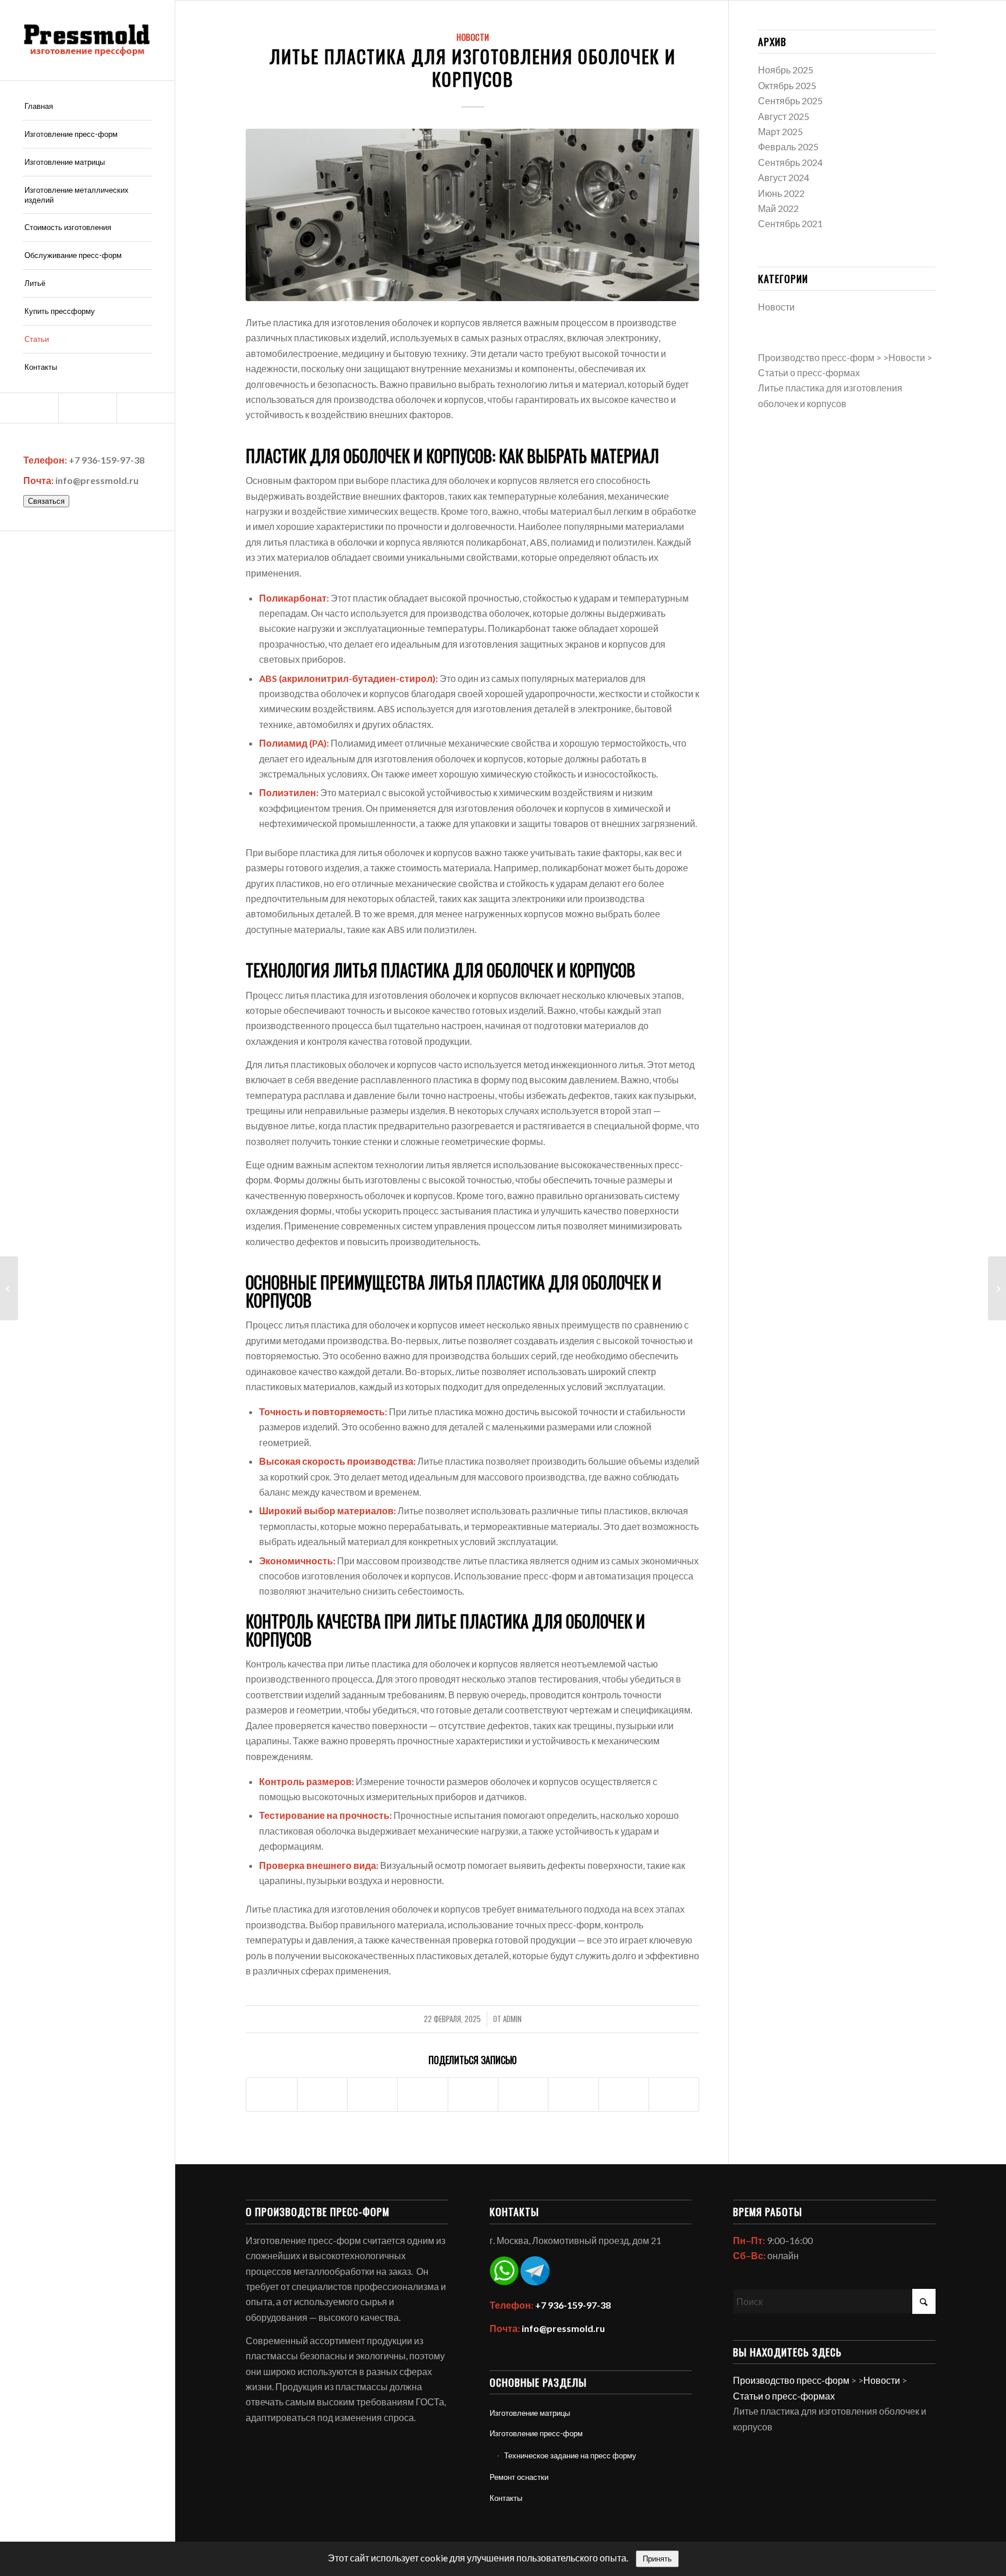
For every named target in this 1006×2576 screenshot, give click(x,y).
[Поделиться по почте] (674, 2095)
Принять (657, 2559)
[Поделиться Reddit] (624, 2095)
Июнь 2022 (781, 193)
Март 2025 (780, 131)
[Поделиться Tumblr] (523, 2095)
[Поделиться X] (322, 2095)
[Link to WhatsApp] (87, 408)
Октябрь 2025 (787, 85)
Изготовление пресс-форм (536, 2433)
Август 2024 (784, 177)
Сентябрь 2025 (790, 100)
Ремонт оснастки (519, 2477)
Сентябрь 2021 (790, 223)
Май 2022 (778, 208)
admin (512, 2019)
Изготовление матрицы (530, 2413)
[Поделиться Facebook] (271, 2095)
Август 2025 (784, 116)
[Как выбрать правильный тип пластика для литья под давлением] (997, 1288)
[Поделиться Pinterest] (422, 2095)
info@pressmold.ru (97, 480)
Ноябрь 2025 (786, 70)
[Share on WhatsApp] (372, 2095)
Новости (473, 37)
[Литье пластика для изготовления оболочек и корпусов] (472, 215)
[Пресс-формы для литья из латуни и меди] (9, 1288)
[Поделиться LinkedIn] (473, 2095)
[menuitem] (87, 107)
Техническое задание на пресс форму (570, 2455)
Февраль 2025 (788, 146)
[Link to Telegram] (146, 408)
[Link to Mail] (29, 408)
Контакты (506, 2498)
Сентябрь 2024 (790, 162)
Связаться (46, 501)
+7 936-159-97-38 (107, 460)
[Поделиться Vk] (573, 2095)
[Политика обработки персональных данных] (87, 40)
